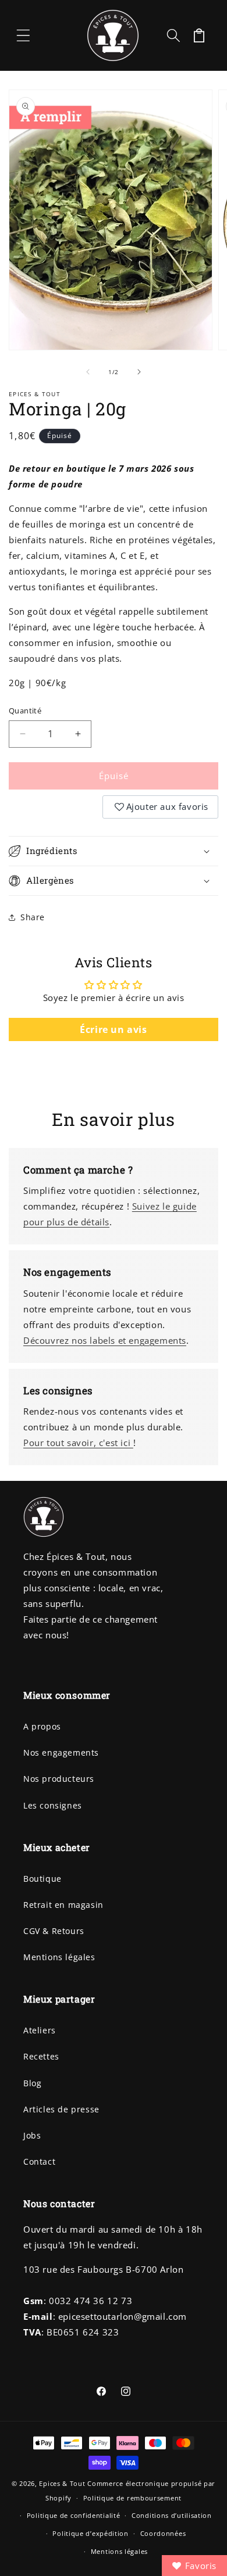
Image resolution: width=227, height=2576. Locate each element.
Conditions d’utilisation (172, 2515)
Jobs (32, 2135)
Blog (32, 2083)
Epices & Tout (62, 2483)
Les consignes (53, 1805)
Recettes (41, 2056)
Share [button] (33, 917)
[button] (23, 35)
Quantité (25, 711)
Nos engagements (61, 1752)
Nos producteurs (59, 1779)
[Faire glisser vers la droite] (139, 372)
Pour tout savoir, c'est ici (78, 1443)
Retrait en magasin (63, 1905)
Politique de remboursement (132, 2498)
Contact (39, 2161)
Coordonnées (163, 2533)
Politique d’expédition (90, 2533)
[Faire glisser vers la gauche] (88, 372)
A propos (42, 1726)
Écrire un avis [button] (113, 1029)
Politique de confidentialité (74, 2515)
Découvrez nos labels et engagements (105, 1340)
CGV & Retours (54, 1931)
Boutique (42, 1879)
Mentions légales (59, 1957)
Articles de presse (61, 2109)
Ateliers (40, 2030)
